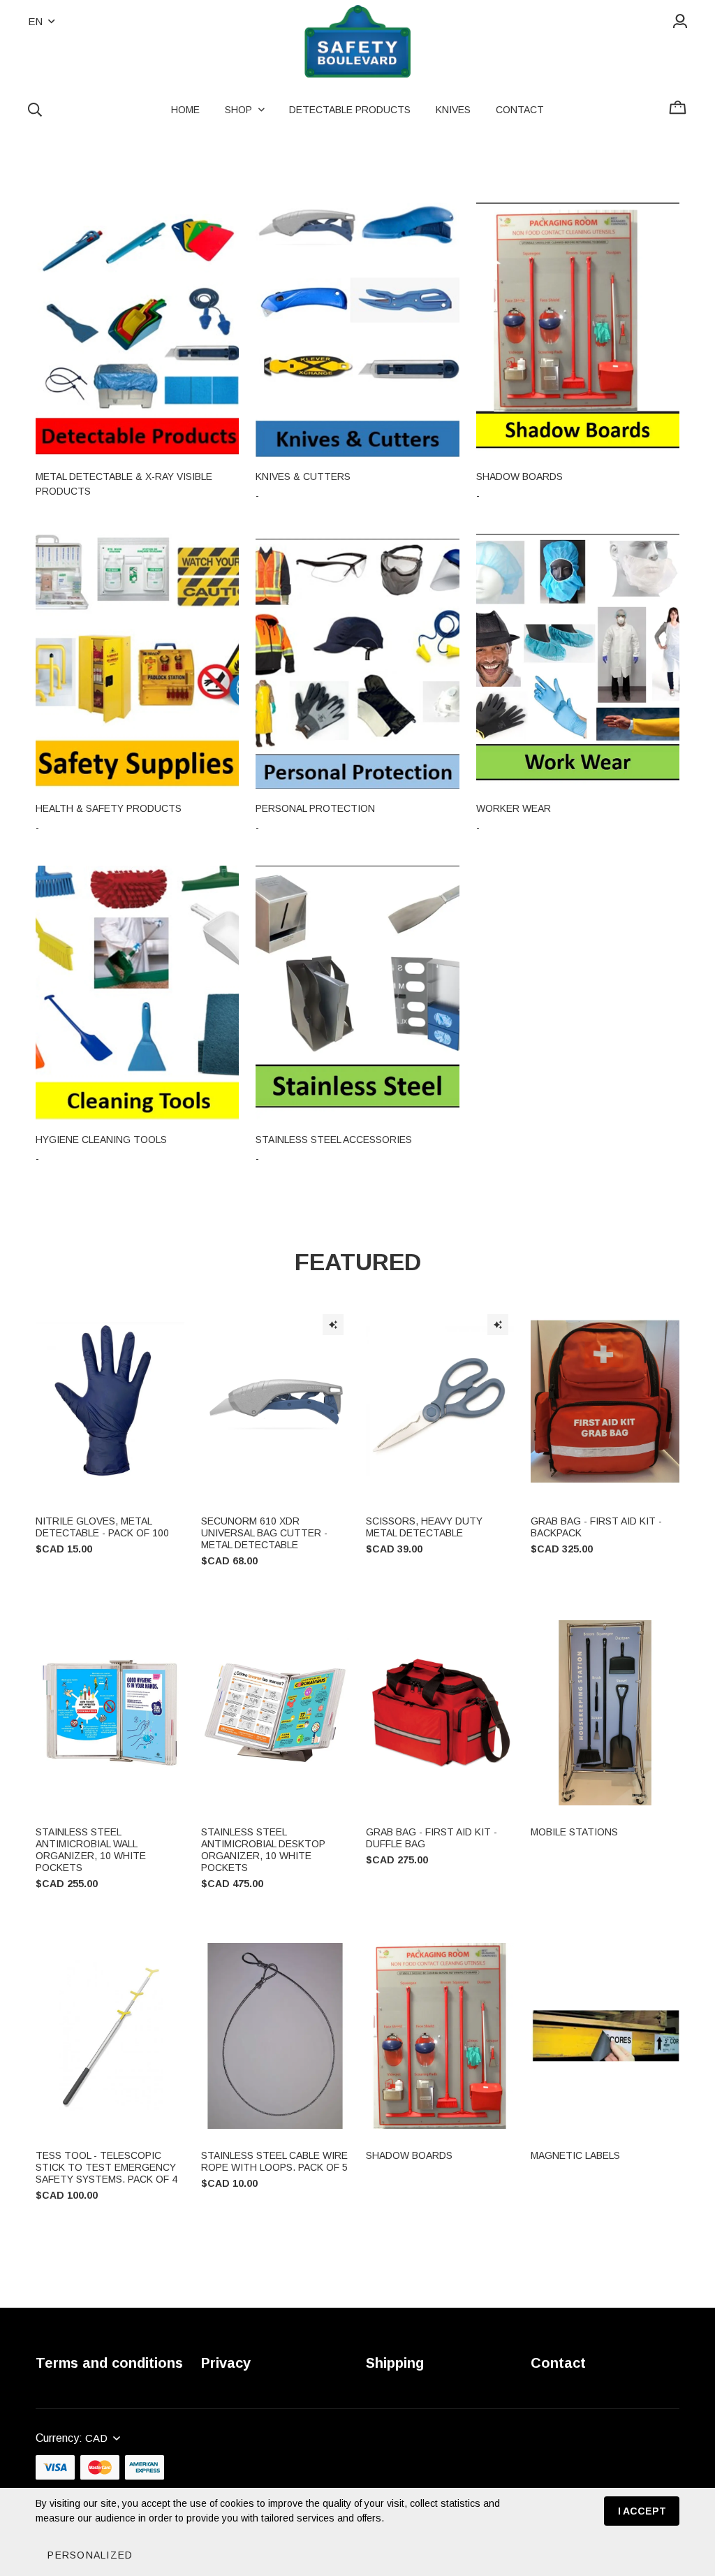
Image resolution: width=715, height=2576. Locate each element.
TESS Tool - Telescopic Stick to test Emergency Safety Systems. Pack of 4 (106, 2167)
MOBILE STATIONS (574, 1832)
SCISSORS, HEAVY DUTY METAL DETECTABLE (424, 1527)
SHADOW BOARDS (409, 2155)
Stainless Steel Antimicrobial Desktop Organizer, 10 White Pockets (263, 1850)
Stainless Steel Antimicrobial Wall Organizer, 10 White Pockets (91, 1850)
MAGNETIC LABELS (575, 2155)
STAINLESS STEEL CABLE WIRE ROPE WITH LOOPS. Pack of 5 (274, 2161)
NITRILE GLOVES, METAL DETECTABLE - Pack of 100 (102, 1527)
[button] (90, 2555)
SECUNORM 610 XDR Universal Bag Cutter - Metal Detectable (264, 1533)
